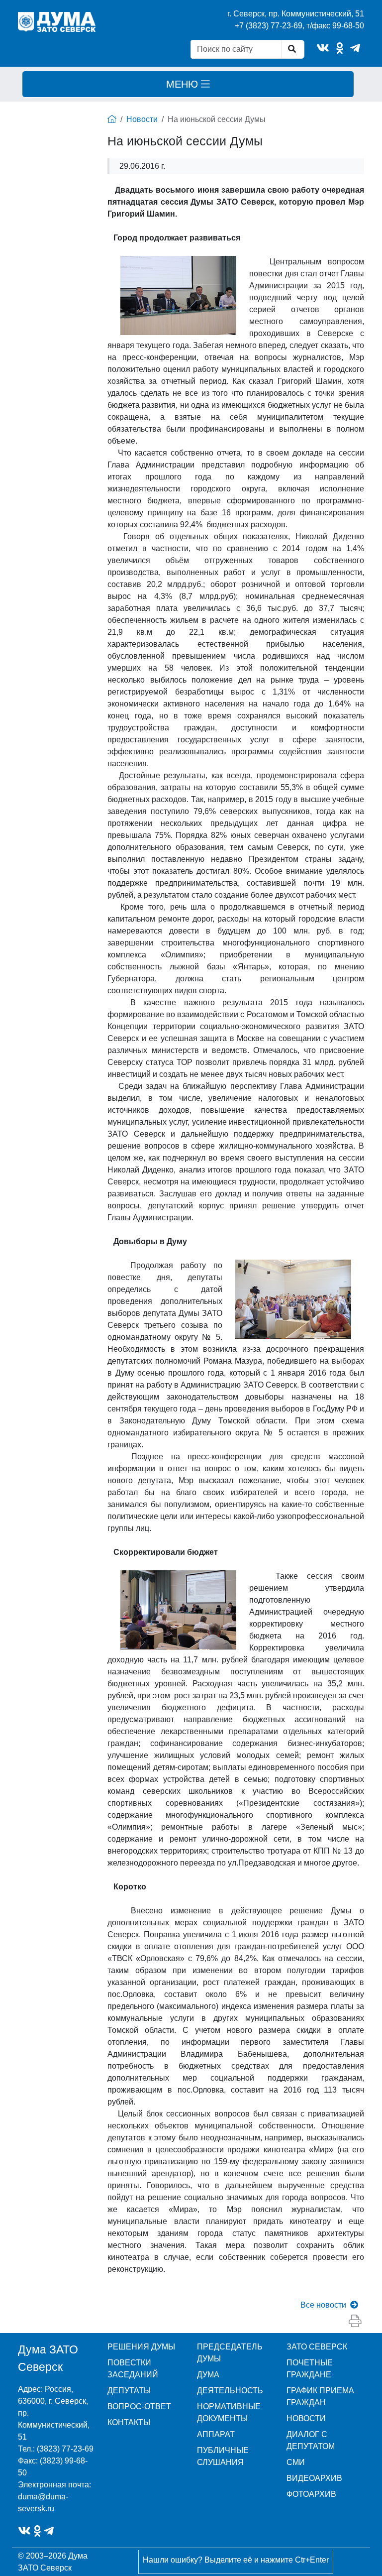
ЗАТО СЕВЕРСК (317, 2347)
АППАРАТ (216, 2434)
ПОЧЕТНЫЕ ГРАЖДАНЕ (310, 2369)
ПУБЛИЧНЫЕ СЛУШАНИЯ (223, 2456)
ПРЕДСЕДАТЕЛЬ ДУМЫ (230, 2353)
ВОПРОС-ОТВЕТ (139, 2406)
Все (323, 2305)
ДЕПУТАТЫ (129, 2391)
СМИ (296, 2462)
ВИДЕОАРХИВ (314, 2478)
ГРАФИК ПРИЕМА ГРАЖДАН (320, 2397)
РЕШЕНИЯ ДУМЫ (141, 2347)
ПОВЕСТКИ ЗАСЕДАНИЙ (133, 2369)
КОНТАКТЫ (129, 2422)
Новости (142, 119)
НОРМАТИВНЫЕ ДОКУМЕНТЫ (229, 2412)
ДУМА (208, 2375)
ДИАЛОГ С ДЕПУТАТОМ (311, 2440)
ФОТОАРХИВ (311, 2494)
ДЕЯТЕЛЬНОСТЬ (230, 2391)
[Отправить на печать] (355, 2321)
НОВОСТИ (306, 2418)
